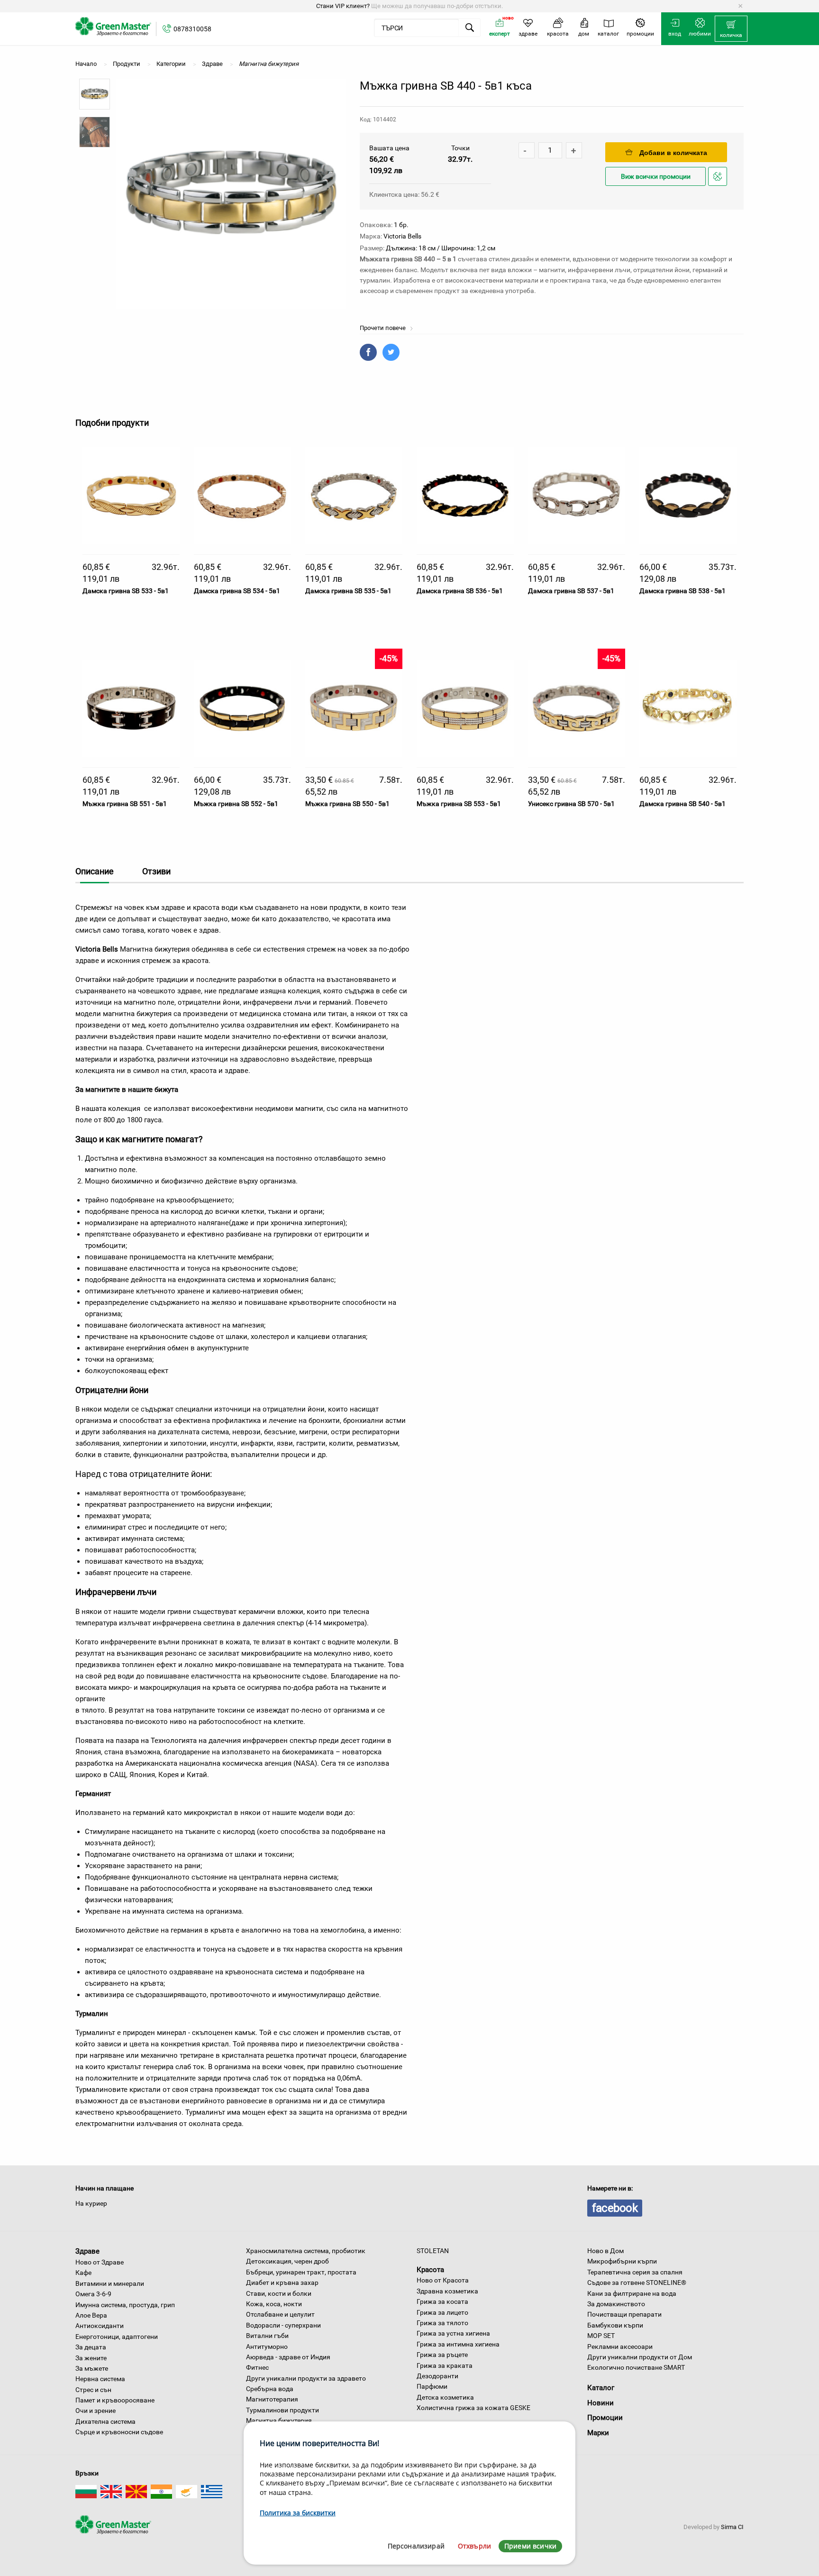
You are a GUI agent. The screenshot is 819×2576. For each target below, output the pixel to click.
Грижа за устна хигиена (453, 2333)
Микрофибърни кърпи (622, 2261)
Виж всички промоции (656, 177)
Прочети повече (383, 328)
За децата (91, 2347)
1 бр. (401, 225)
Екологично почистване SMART (636, 2367)
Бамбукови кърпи (615, 2325)
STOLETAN (433, 2251)
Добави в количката (673, 153)
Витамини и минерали (110, 2283)
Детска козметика (445, 2397)
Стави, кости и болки (279, 2293)
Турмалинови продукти (282, 2410)
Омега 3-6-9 (93, 2294)
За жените (91, 2358)
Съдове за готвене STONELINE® (637, 2283)
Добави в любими (719, 185)
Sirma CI (732, 2527)
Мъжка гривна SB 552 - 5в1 (236, 804)
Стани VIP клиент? (343, 6)
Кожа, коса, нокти (274, 2304)
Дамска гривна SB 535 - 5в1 (348, 591)
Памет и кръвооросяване (115, 2400)
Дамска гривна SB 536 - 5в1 (460, 591)
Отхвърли (474, 2546)
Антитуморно (267, 2347)
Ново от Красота (443, 2280)
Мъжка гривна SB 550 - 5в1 (347, 804)
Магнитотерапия (272, 2399)
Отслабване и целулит (280, 2314)
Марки (598, 2433)
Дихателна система (105, 2421)
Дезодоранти (437, 2376)
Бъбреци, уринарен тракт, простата (301, 2272)
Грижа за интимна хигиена (458, 2344)
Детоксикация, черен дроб (287, 2261)
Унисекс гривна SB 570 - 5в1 (571, 804)
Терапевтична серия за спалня (635, 2272)
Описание (95, 871)
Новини (601, 2403)
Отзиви (156, 871)
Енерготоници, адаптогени (117, 2337)
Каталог (601, 2388)
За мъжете (92, 2368)
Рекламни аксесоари (620, 2347)
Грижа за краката (445, 2365)
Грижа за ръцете (442, 2355)
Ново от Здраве (100, 2262)
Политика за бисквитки (298, 2513)
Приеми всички (530, 2546)
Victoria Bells (402, 236)
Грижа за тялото (442, 2323)
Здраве (87, 2251)
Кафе (83, 2273)
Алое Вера (91, 2315)
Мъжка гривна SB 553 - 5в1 (459, 804)
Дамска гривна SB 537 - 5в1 (571, 591)
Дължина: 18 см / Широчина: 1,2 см (441, 248)
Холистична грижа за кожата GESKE (473, 2408)
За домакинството (616, 2304)
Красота (430, 2269)
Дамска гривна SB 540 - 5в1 (682, 804)
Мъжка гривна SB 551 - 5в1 (125, 804)
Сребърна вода (270, 2389)
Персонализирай (416, 2546)
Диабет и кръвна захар (282, 2283)
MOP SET (601, 2336)
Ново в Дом (605, 2251)
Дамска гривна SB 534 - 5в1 (237, 591)
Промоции (605, 2418)
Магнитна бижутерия (279, 2420)
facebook (615, 2208)
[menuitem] (731, 29)
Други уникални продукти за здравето (306, 2378)
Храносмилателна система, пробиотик (306, 2251)
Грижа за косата (442, 2301)
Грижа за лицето (442, 2312)
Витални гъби (267, 2336)
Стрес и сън (93, 2390)
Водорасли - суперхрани (283, 2325)
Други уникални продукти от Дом (640, 2357)
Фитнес (257, 2367)
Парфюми (432, 2386)
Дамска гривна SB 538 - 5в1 (682, 591)
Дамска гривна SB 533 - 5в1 (126, 591)
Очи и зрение (96, 2411)
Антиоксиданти (100, 2326)
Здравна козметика (447, 2291)
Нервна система (100, 2379)
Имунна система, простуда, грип (125, 2305)
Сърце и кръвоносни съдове (119, 2432)
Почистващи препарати (624, 2314)
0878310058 (192, 29)
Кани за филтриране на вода (632, 2293)
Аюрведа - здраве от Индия (288, 2357)
